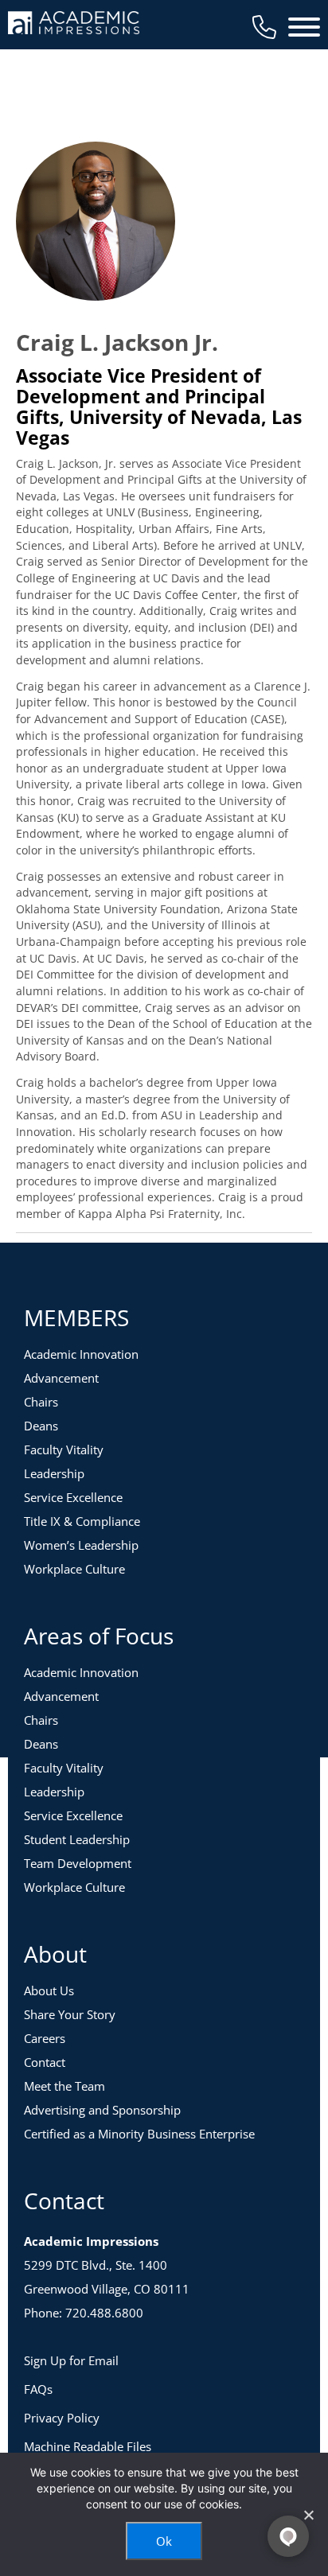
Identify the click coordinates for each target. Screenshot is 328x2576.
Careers (45, 2038)
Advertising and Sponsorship (102, 2110)
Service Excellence (73, 1497)
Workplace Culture (74, 1569)
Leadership (54, 1473)
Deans (41, 1426)
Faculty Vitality (64, 1449)
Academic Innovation (81, 1354)
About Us (49, 1990)
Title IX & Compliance (82, 1521)
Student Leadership (77, 1839)
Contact (45, 2062)
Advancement (61, 1378)
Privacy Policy (62, 2418)
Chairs (41, 1402)
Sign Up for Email (71, 2360)
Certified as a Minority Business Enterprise (139, 2134)
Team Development (78, 1863)
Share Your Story (70, 2014)
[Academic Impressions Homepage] (74, 25)
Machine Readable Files (88, 2446)
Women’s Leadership (81, 1545)
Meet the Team (64, 2086)
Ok (164, 2541)
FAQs (38, 2389)
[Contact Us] (264, 27)
